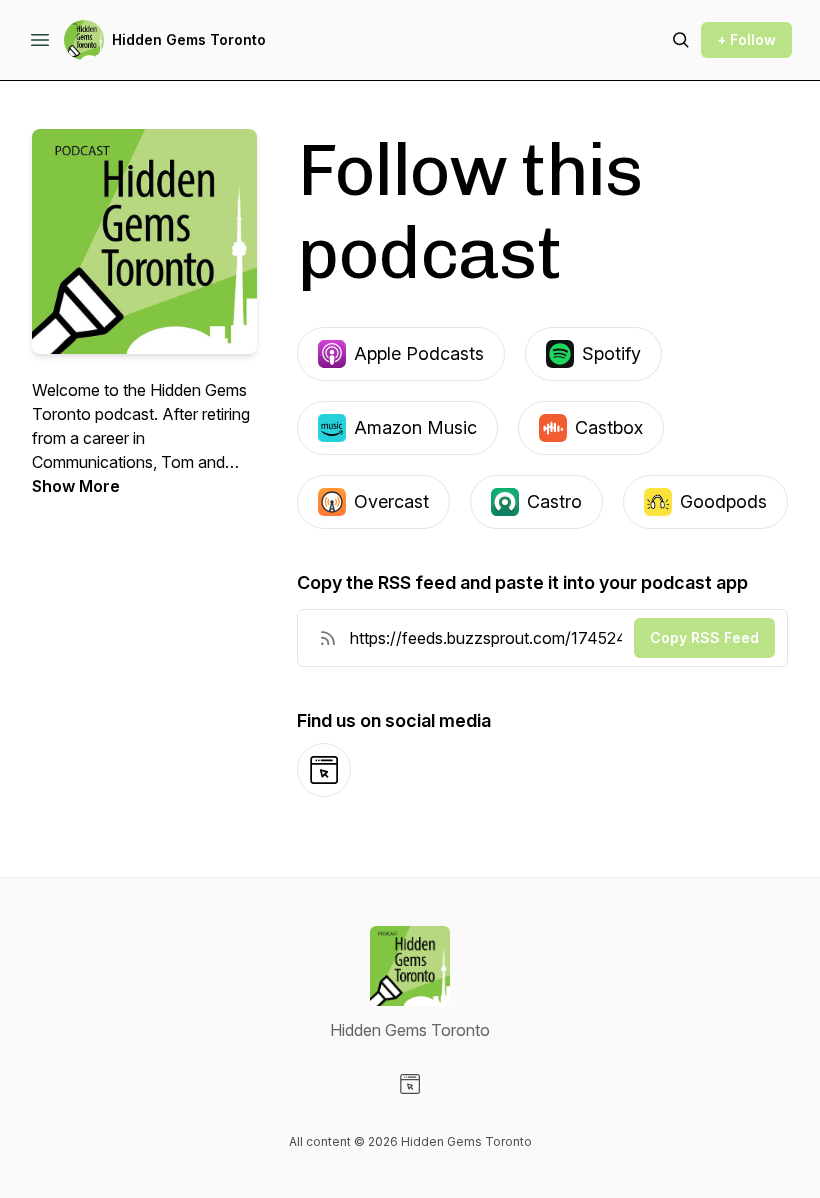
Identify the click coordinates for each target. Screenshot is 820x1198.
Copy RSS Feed (704, 637)
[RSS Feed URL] (328, 638)
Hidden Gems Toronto (189, 39)
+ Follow (746, 39)
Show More (76, 486)
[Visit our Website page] (410, 1084)
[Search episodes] (681, 40)
